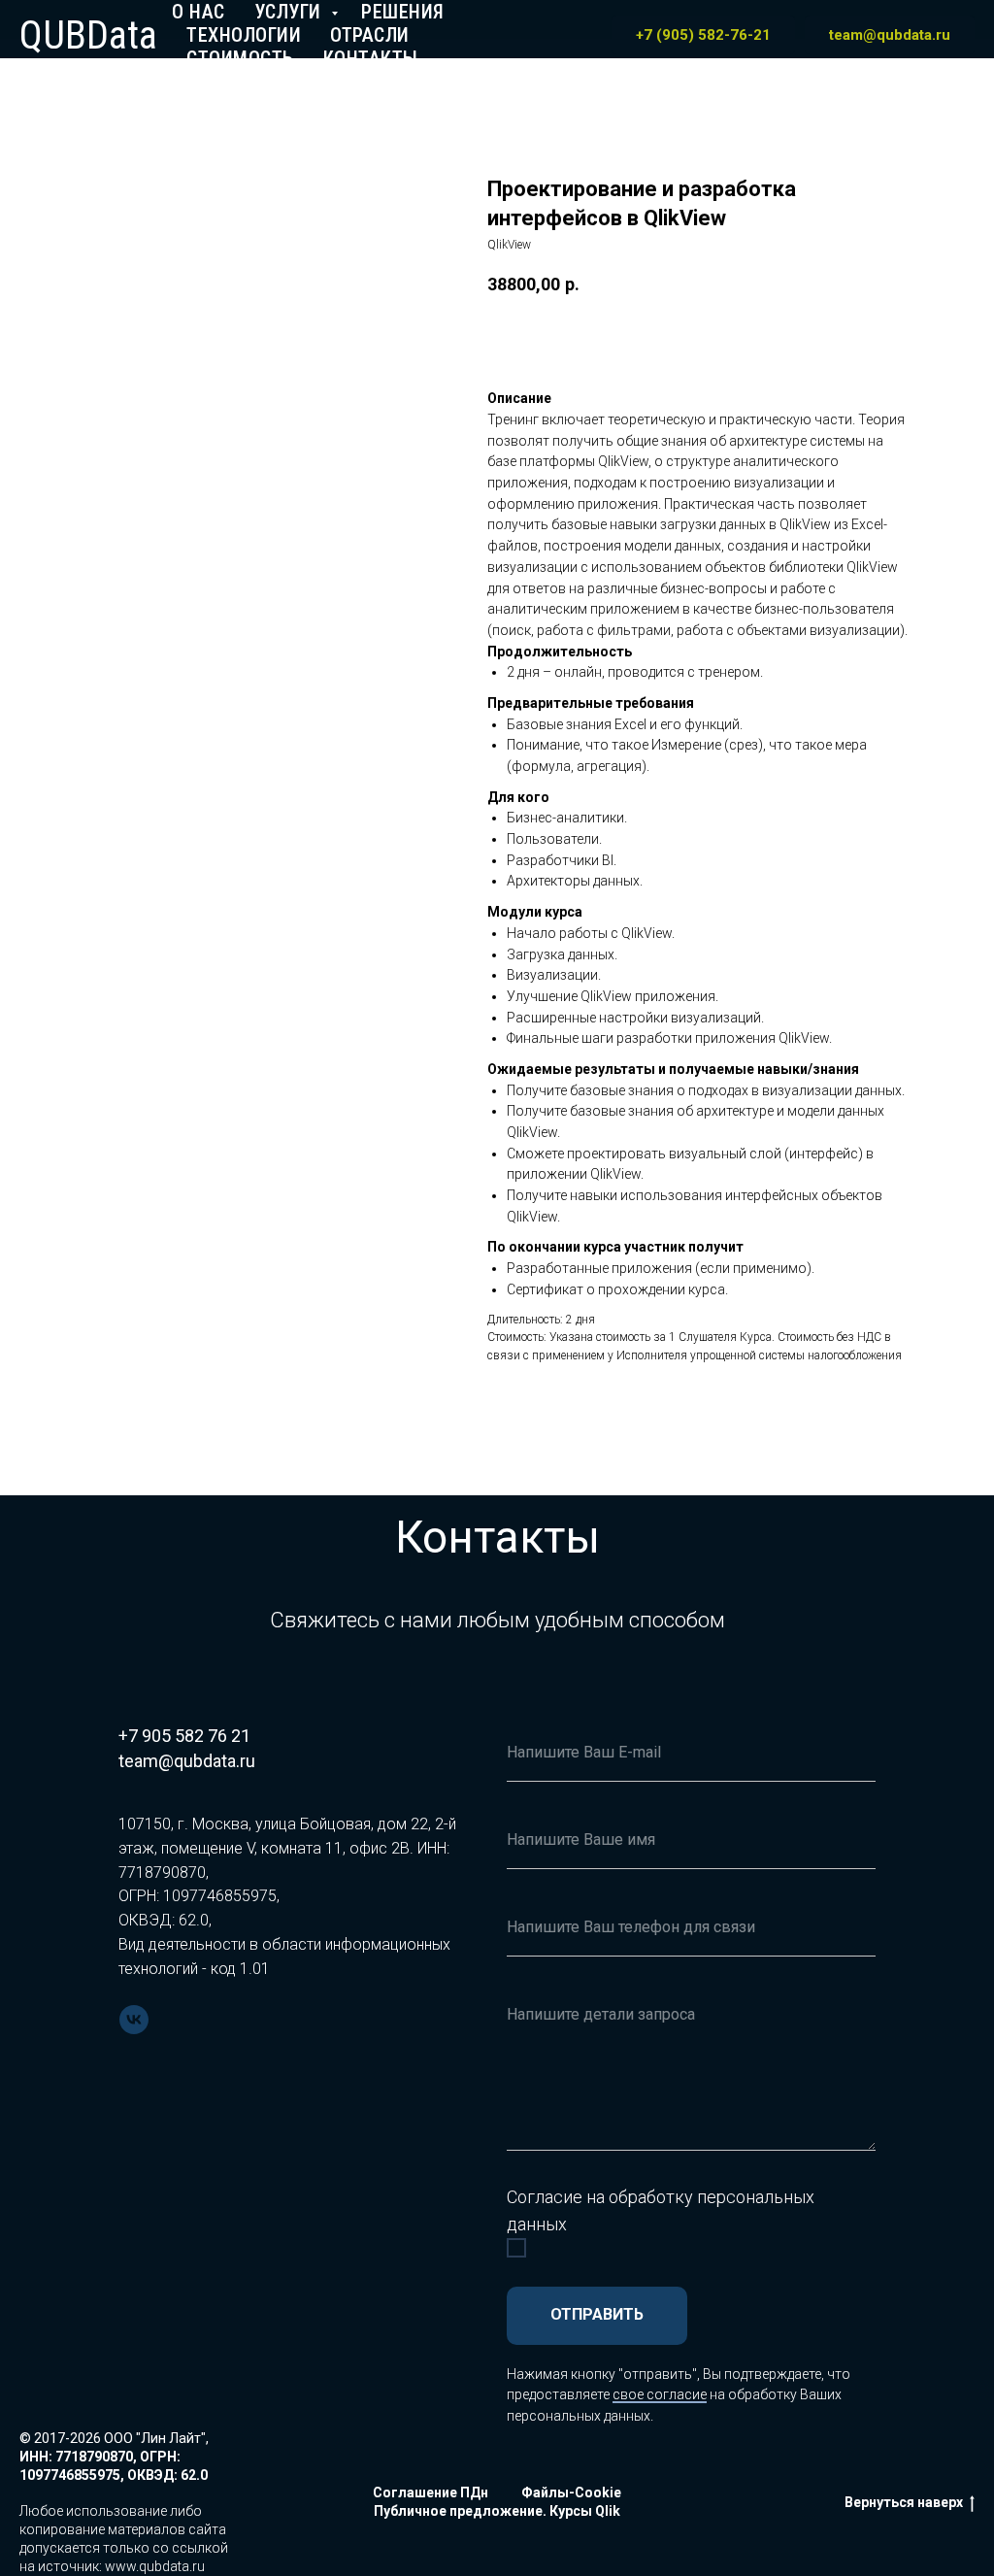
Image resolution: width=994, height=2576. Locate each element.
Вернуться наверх (904, 2502)
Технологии (244, 35)
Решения (403, 12)
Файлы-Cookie (571, 2492)
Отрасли (370, 35)
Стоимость (240, 58)
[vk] (134, 2020)
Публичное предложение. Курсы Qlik (497, 2511)
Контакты (371, 58)
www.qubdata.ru (155, 2566)
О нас (199, 12)
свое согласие (660, 2394)
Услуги (291, 12)
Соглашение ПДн (431, 2492)
